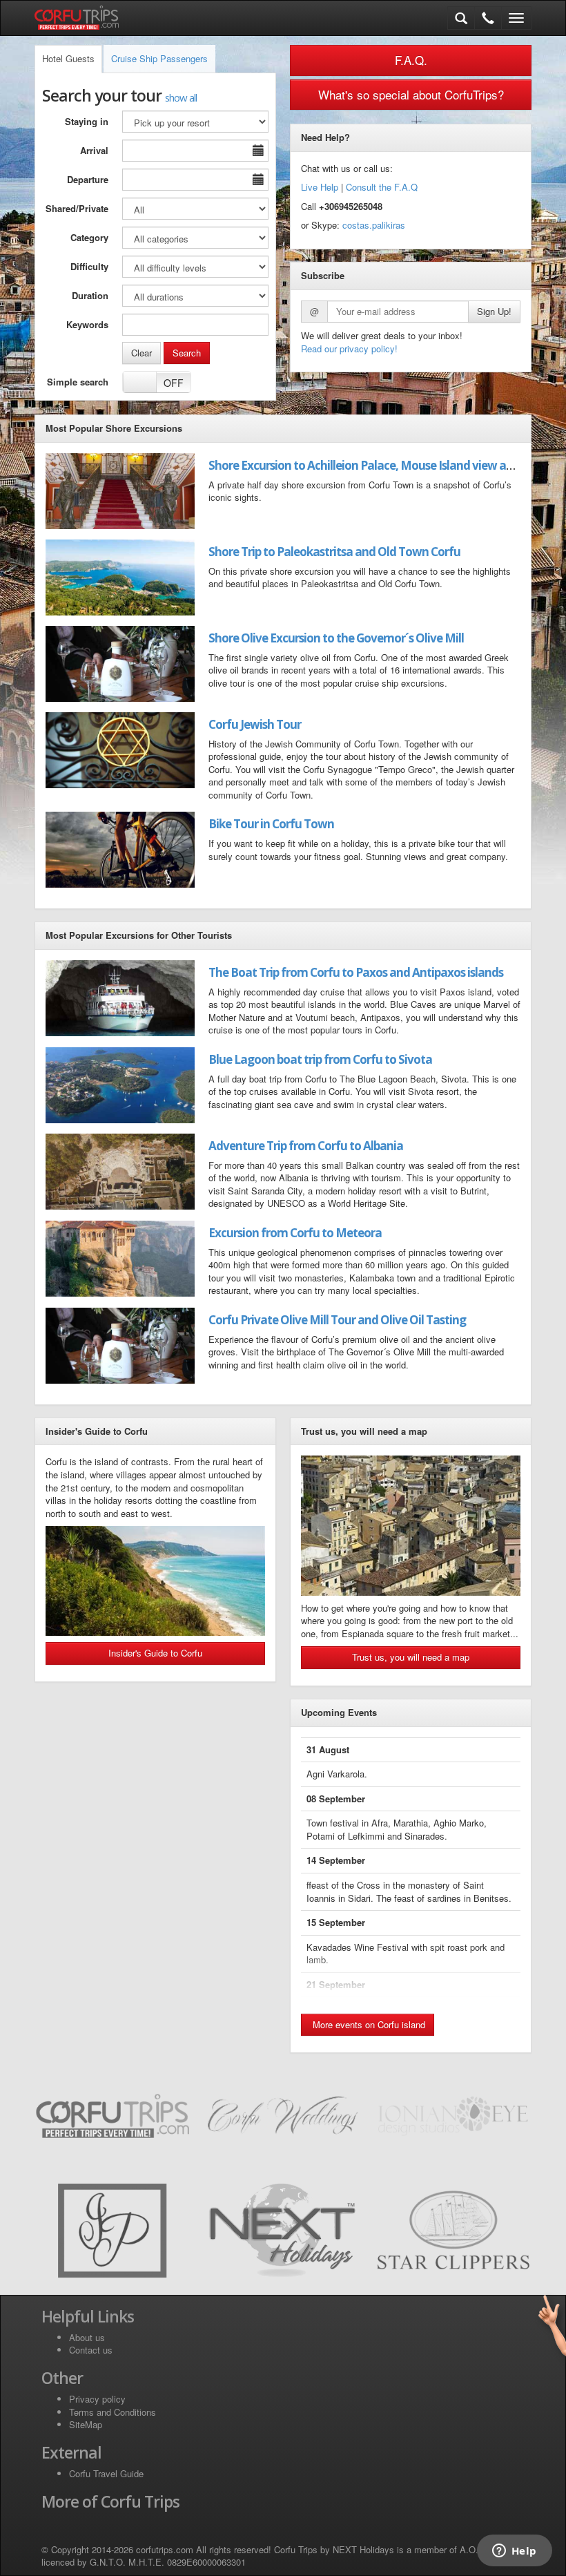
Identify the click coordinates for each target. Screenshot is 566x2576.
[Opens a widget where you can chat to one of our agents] (514, 2552)
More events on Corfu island (368, 2024)
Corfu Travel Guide (106, 2473)
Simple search (78, 382)
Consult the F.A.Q (382, 187)
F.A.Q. (411, 60)
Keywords (87, 324)
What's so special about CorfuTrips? (411, 94)
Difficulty (89, 266)
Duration (90, 295)
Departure (88, 179)
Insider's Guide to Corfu (155, 1653)
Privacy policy (97, 2399)
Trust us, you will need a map (411, 1657)
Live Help (320, 187)
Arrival (94, 150)
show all (181, 97)
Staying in (87, 121)
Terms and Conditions (113, 2412)
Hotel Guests (68, 58)
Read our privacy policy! (349, 349)
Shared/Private (77, 208)
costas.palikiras (374, 225)
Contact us (91, 2350)
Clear (141, 353)
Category (89, 237)
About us (87, 2337)
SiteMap (86, 2424)
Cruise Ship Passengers (159, 58)
